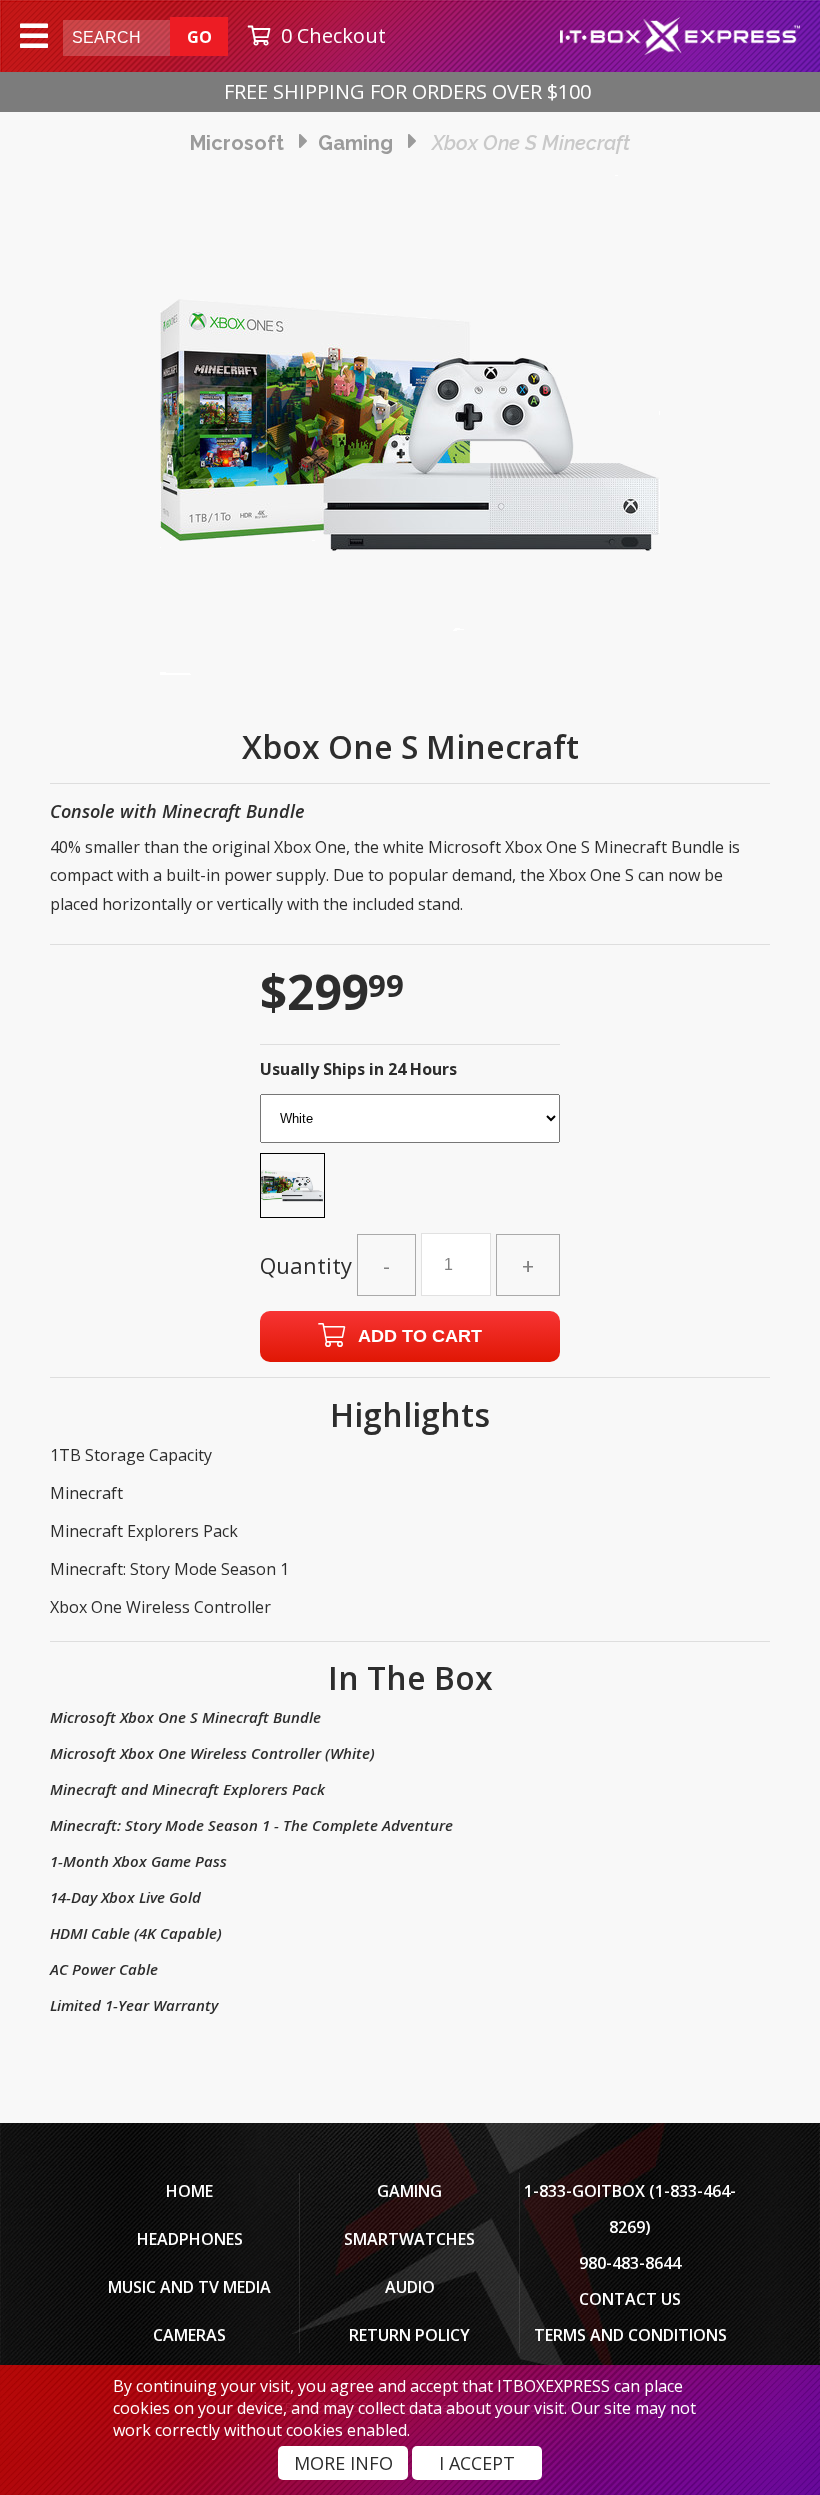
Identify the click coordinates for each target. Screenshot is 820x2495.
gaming (355, 143)
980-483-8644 (630, 2263)
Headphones (190, 2239)
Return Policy (409, 2335)
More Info (343, 2463)
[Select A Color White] (410, 1162)
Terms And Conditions (630, 2335)
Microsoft (237, 143)
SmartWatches (409, 2239)
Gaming (409, 2191)
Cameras (189, 2335)
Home (189, 2191)
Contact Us (630, 2299)
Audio (410, 2287)
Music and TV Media (189, 2287)
